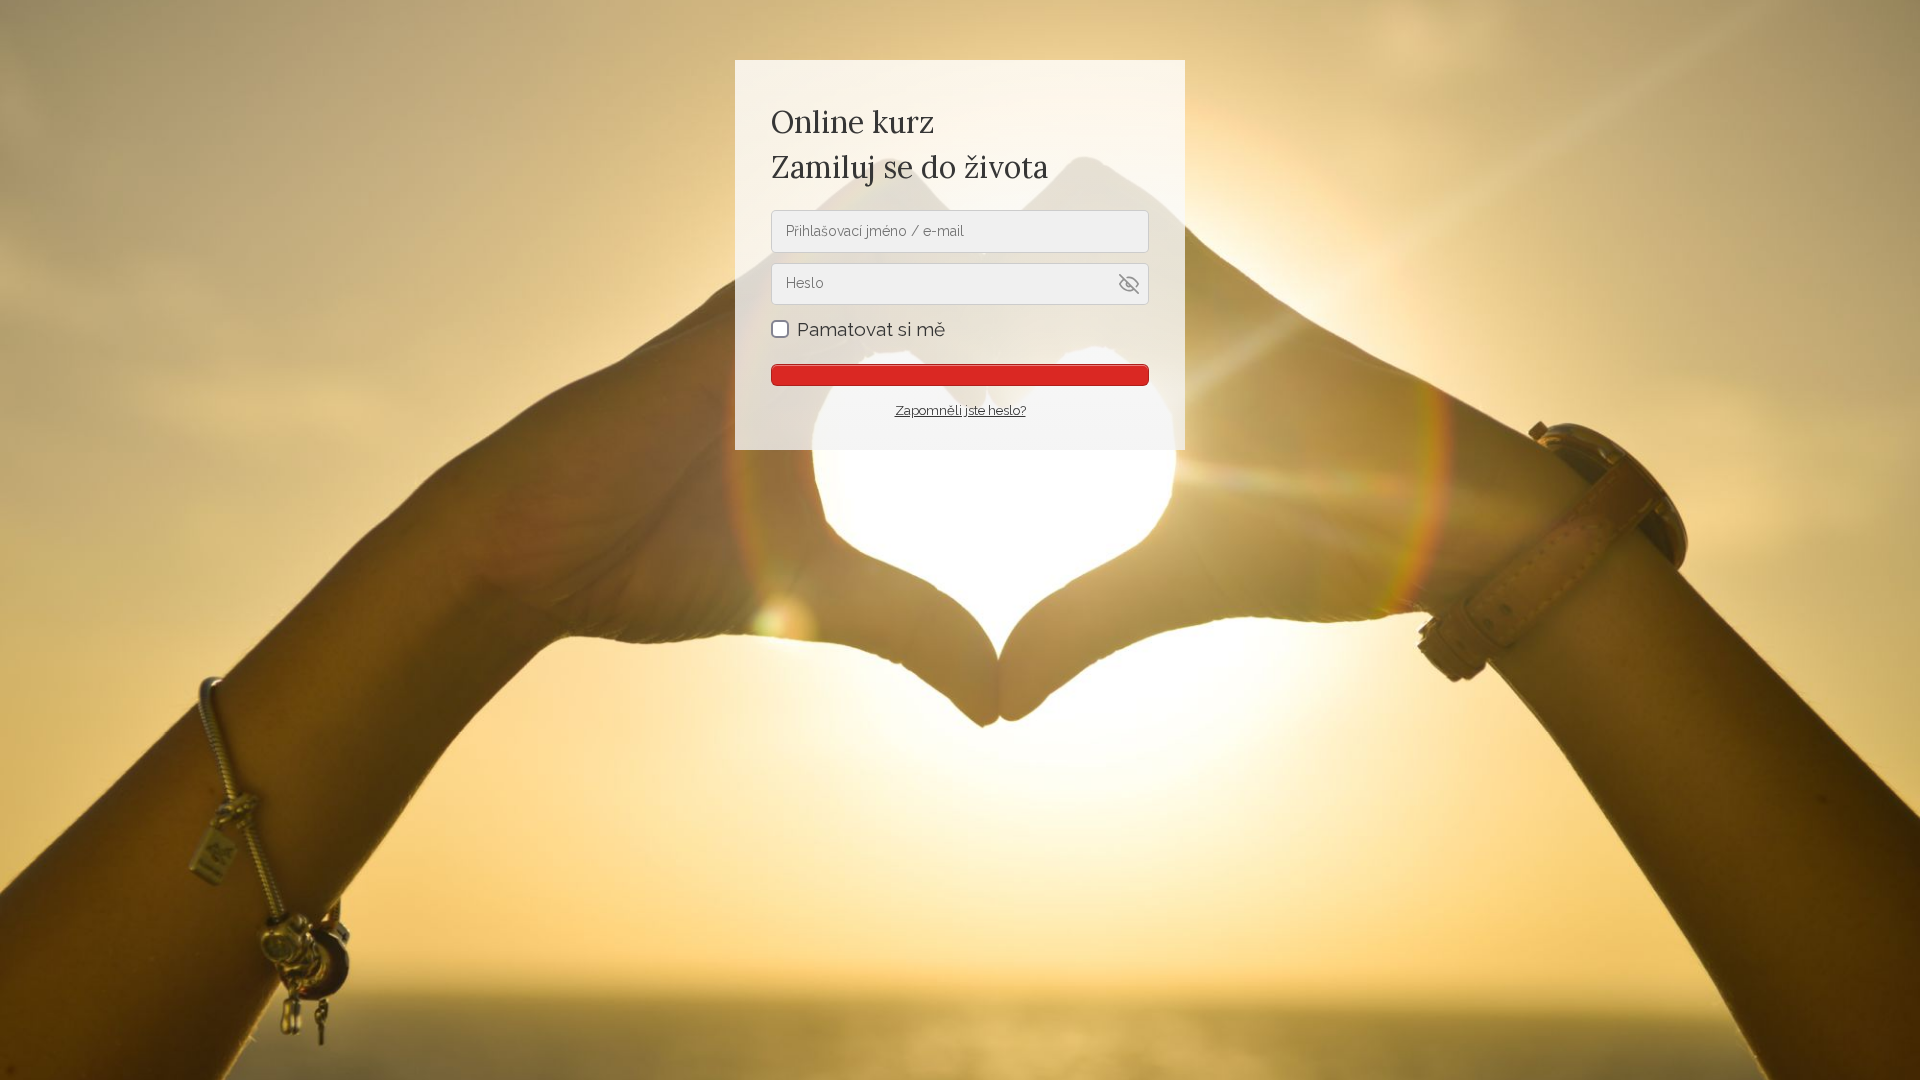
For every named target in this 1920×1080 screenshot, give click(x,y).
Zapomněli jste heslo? (960, 410)
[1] (960, 375)
